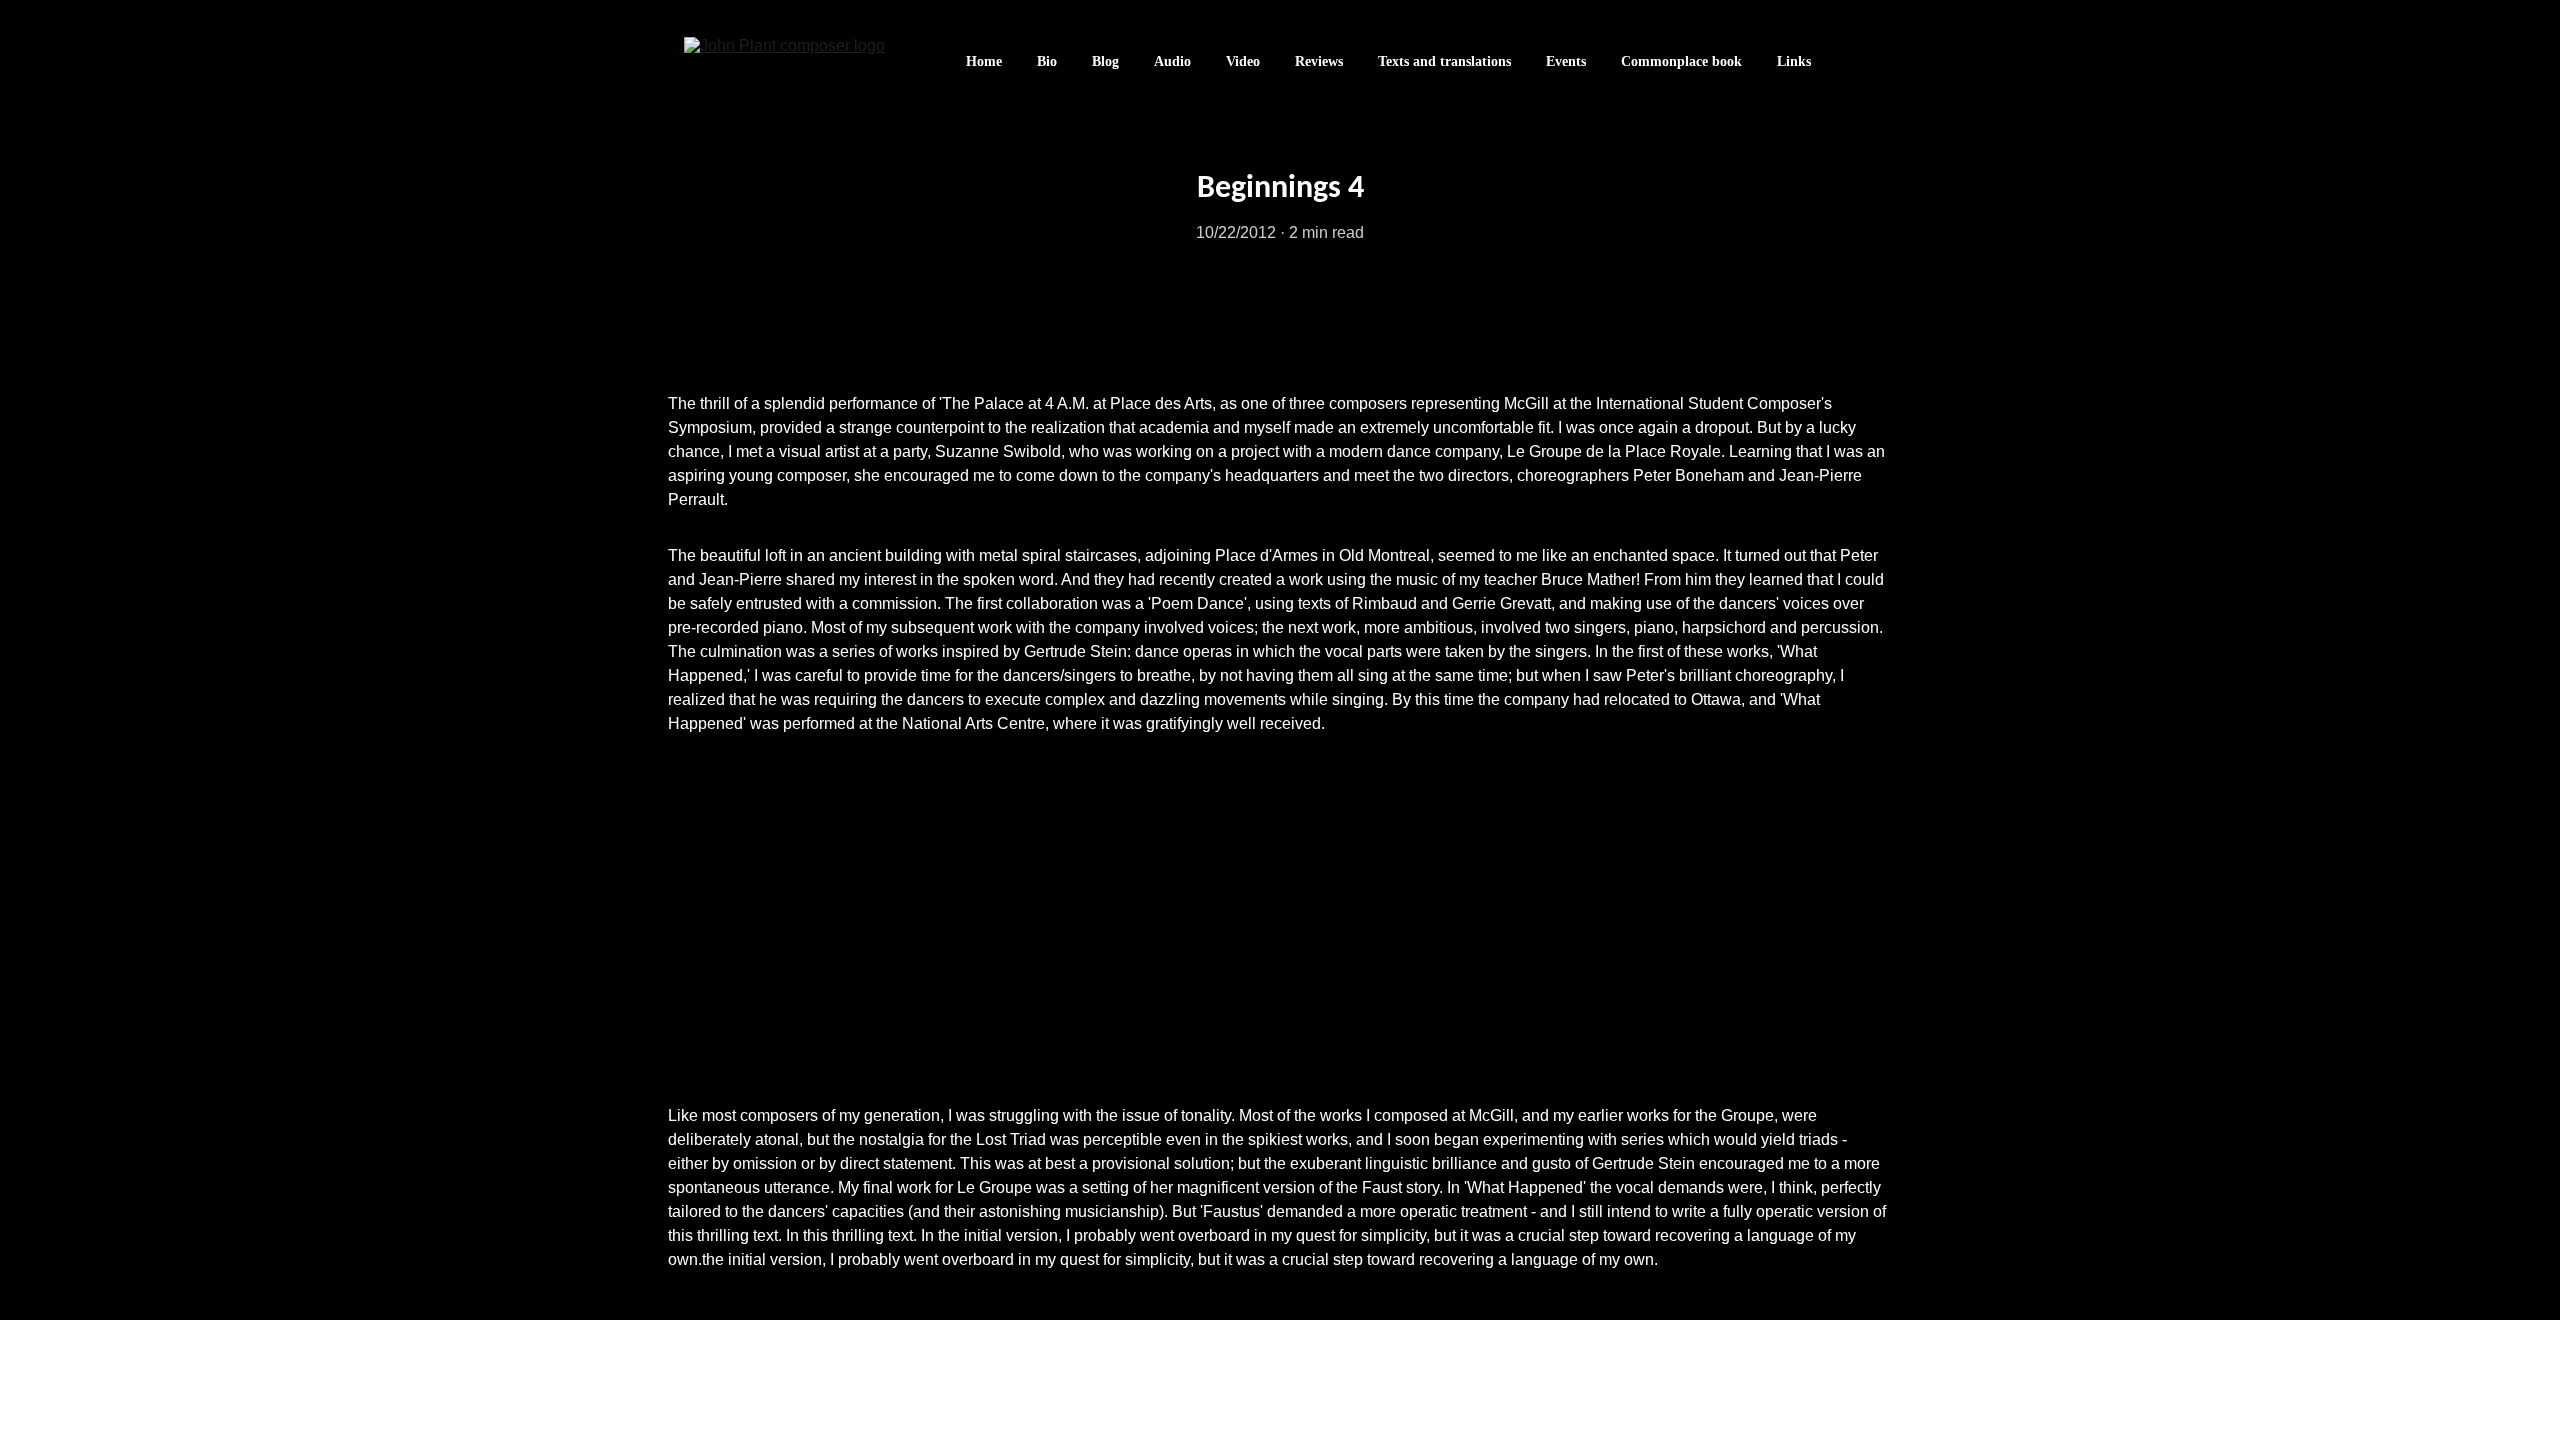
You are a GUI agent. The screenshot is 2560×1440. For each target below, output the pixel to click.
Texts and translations (1444, 61)
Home (984, 61)
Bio (1047, 61)
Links (1794, 61)
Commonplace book (1681, 61)
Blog (1105, 61)
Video (1243, 61)
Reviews (1319, 61)
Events (1566, 61)
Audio (1172, 61)
